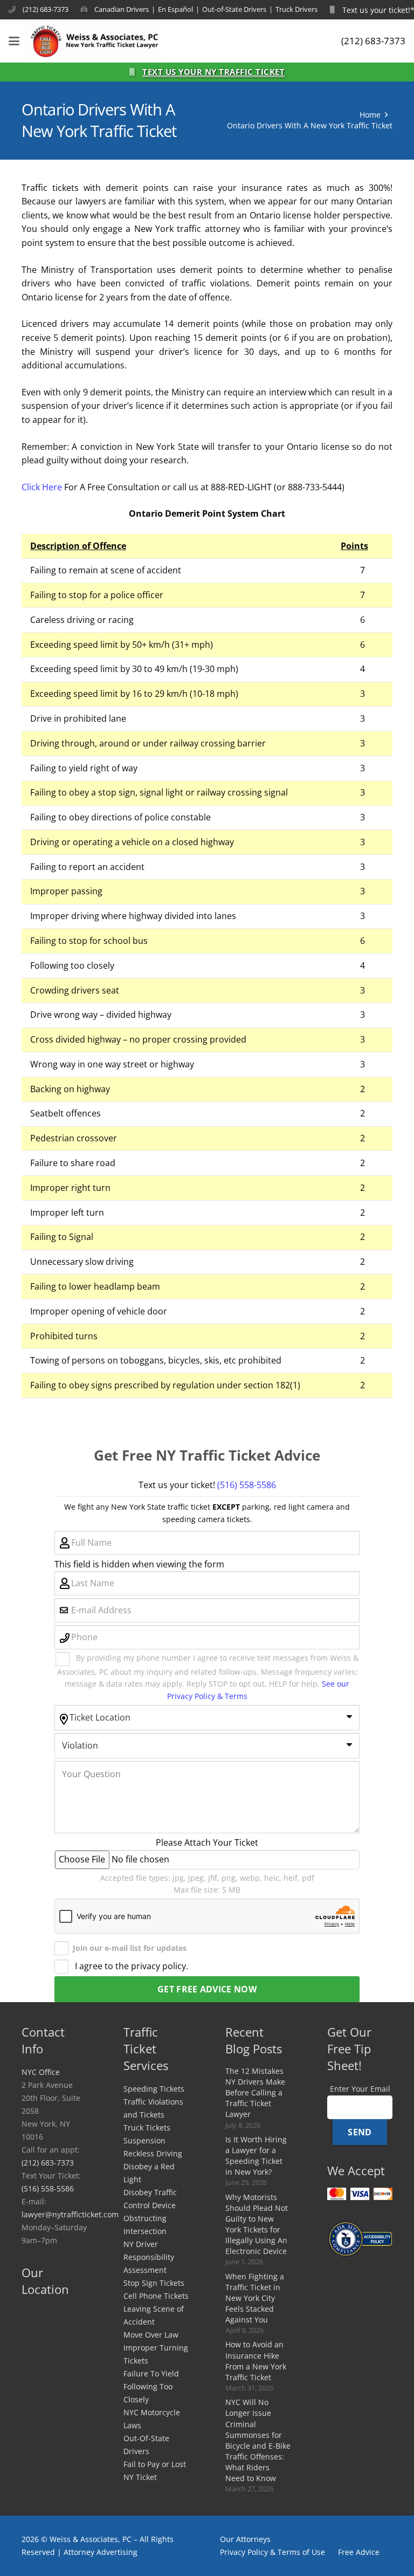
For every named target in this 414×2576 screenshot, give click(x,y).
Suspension (144, 2140)
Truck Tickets (147, 2128)
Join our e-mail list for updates (130, 1948)
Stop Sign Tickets (154, 2283)
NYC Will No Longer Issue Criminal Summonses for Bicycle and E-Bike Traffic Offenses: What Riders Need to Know (258, 2440)
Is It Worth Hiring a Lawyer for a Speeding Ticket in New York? (256, 2156)
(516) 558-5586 (247, 1485)
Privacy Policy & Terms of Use (272, 2552)
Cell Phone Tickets (156, 2296)
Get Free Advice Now (207, 1989)
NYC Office (41, 2072)
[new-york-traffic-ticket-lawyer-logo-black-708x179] (95, 41)
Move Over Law (151, 2335)
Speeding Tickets (154, 2089)
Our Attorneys (245, 2539)
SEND (360, 2132)
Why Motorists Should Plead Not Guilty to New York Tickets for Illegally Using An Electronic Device (257, 2224)
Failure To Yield (151, 2373)
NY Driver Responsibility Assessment (149, 2257)
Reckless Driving (153, 2153)
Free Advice (359, 2552)
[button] (14, 41)
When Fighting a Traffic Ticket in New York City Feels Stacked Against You (255, 2298)
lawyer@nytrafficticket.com (70, 2214)
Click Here (42, 487)
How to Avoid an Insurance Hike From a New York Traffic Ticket (256, 2361)
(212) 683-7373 (48, 2163)
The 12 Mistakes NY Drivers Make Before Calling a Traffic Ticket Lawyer (255, 2093)
